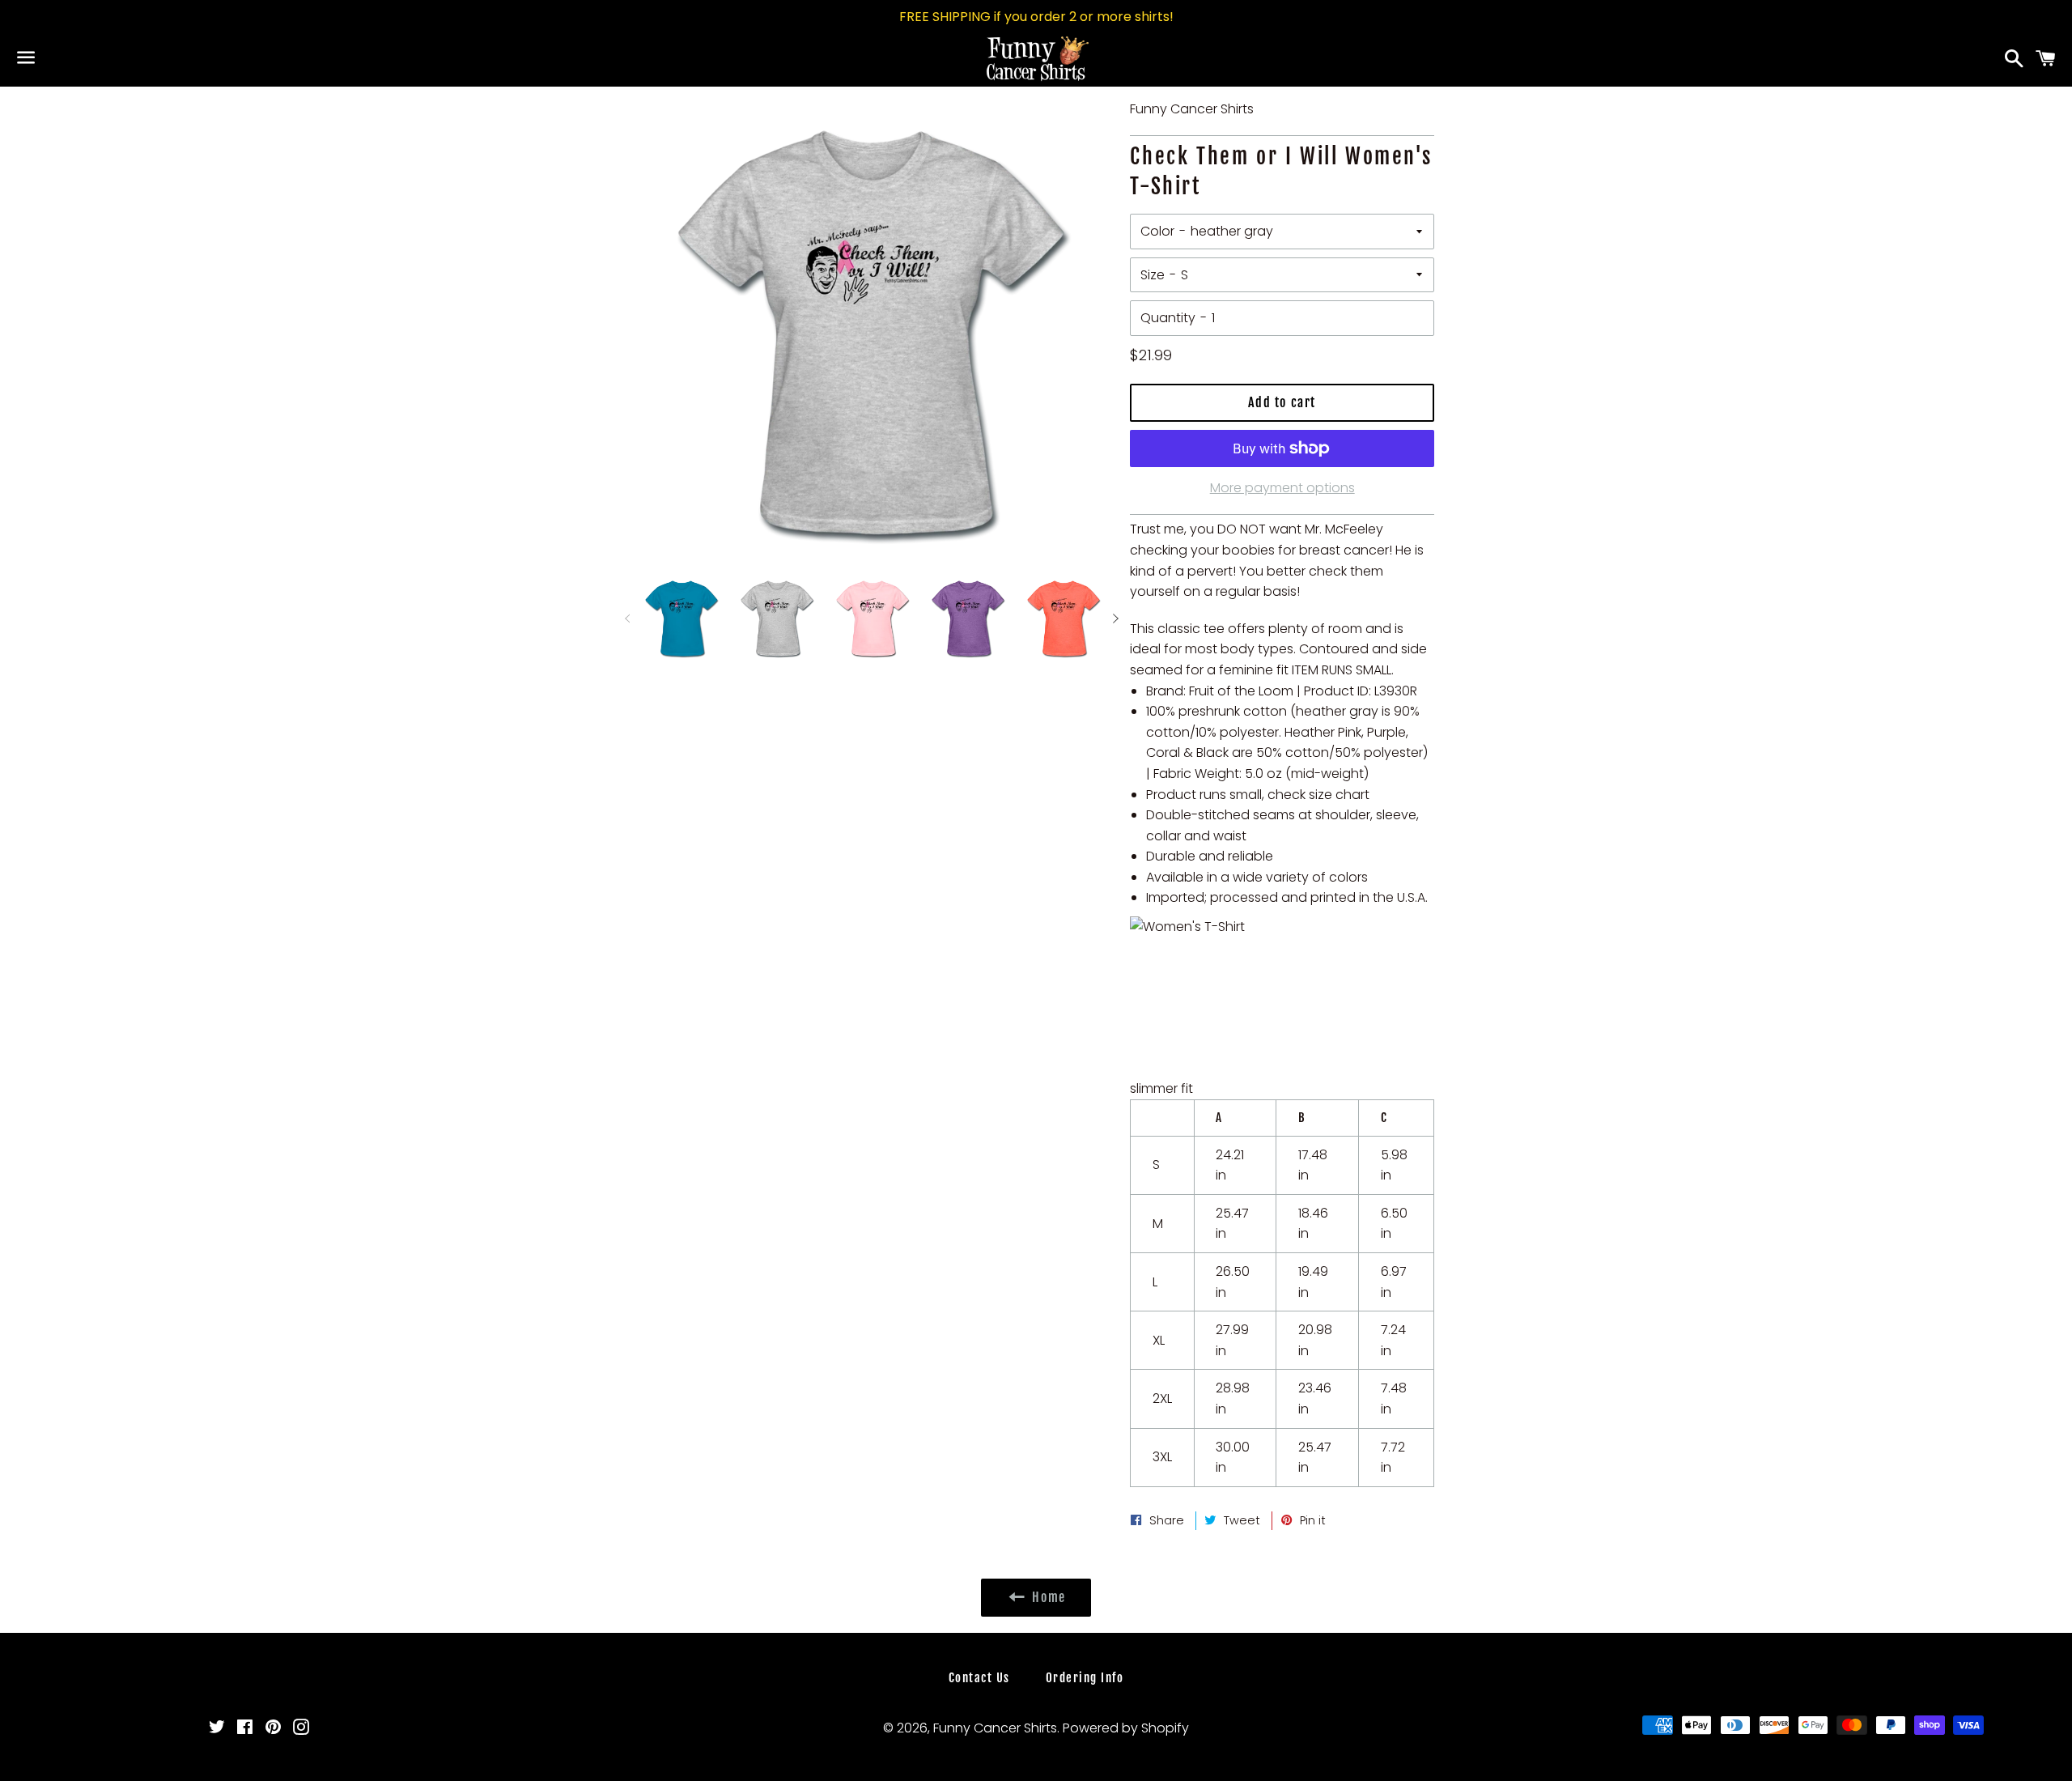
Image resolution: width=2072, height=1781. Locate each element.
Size (1153, 275)
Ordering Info (1085, 1678)
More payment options (1282, 488)
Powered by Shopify (1126, 1728)
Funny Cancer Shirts (995, 1728)
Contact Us (979, 1678)
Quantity (1168, 318)
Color (1157, 231)
